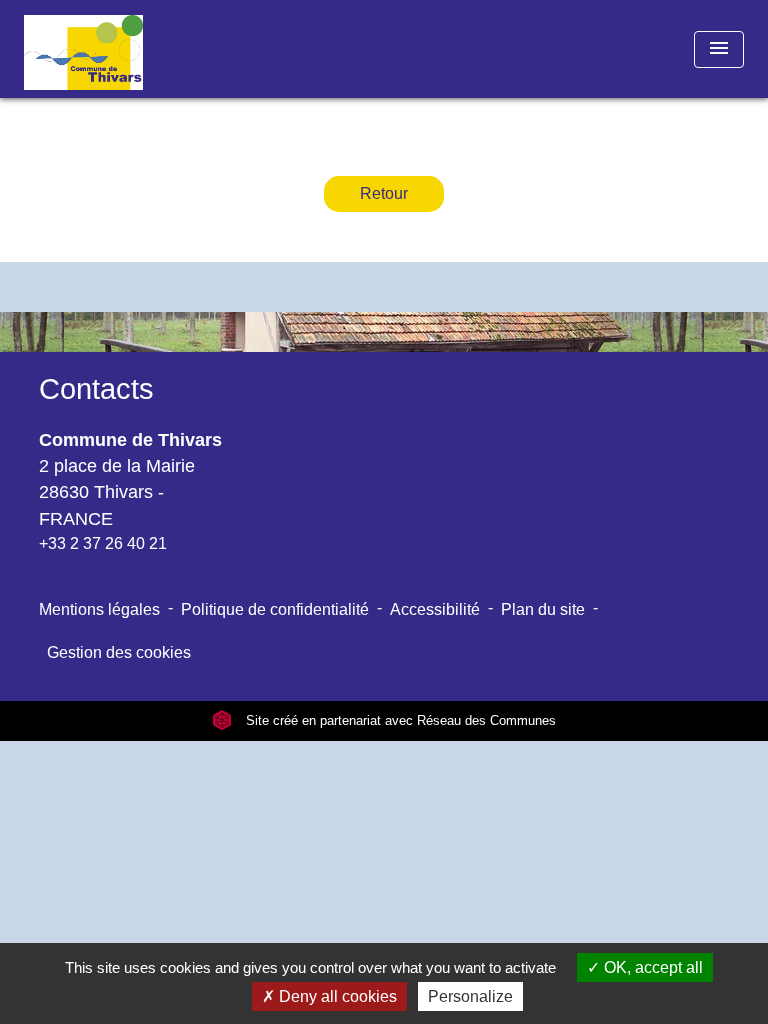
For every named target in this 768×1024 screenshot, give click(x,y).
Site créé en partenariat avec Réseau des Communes (399, 720)
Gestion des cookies (119, 652)
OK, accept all (651, 967)
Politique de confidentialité (275, 609)
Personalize (470, 996)
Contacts (96, 389)
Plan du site (543, 609)
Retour (384, 193)
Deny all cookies (336, 996)
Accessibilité (435, 609)
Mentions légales (99, 609)
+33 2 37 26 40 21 (103, 543)
